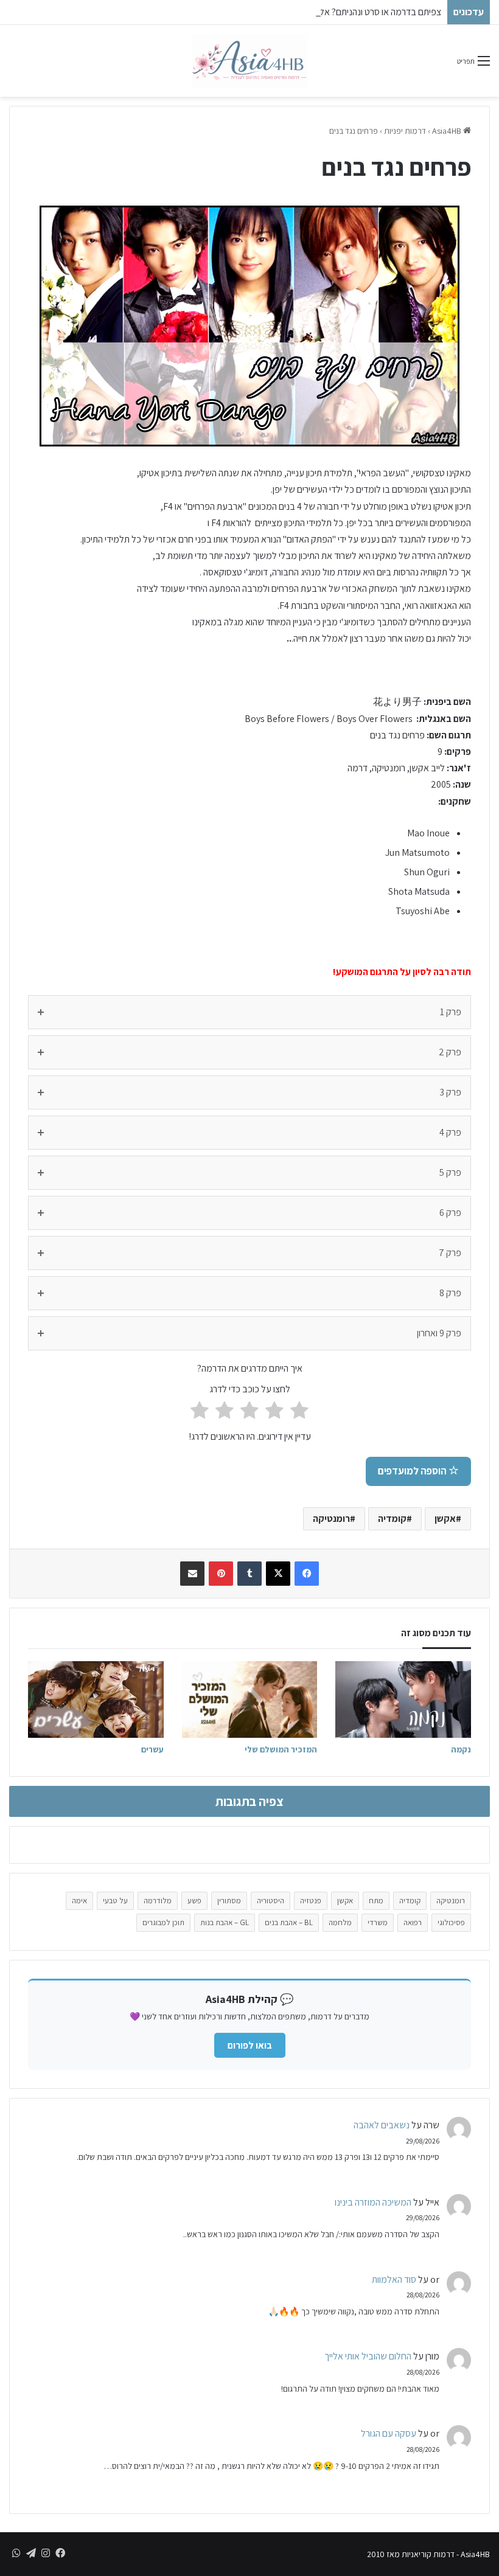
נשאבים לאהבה (382, 2125)
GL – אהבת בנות (225, 1922)
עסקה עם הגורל (389, 2433)
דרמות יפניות (405, 131)
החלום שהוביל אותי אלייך (368, 2356)
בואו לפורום (250, 2045)
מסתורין (229, 1901)
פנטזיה (311, 1901)
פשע (194, 1901)
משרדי (378, 1922)
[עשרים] (96, 1699)
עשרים (152, 1749)
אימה (79, 1901)
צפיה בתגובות (249, 1801)
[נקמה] (403, 1699)
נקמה (461, 1749)
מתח (376, 1901)
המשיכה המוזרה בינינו (373, 2202)
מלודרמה (158, 1901)
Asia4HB (448, 131)
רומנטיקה (331, 1519)
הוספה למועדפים (413, 1471)
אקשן (445, 1519)
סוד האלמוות (394, 2279)
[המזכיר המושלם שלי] (250, 1699)
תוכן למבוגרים (163, 1922)
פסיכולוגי (451, 1922)
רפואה (413, 1922)
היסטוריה (270, 1901)
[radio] (299, 1412)
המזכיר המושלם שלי (281, 1749)
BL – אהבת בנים (289, 1922)
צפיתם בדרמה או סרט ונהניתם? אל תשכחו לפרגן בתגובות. (340, 12)
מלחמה (340, 1922)
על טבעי (115, 1901)
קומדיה (392, 1519)
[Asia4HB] (249, 61)
